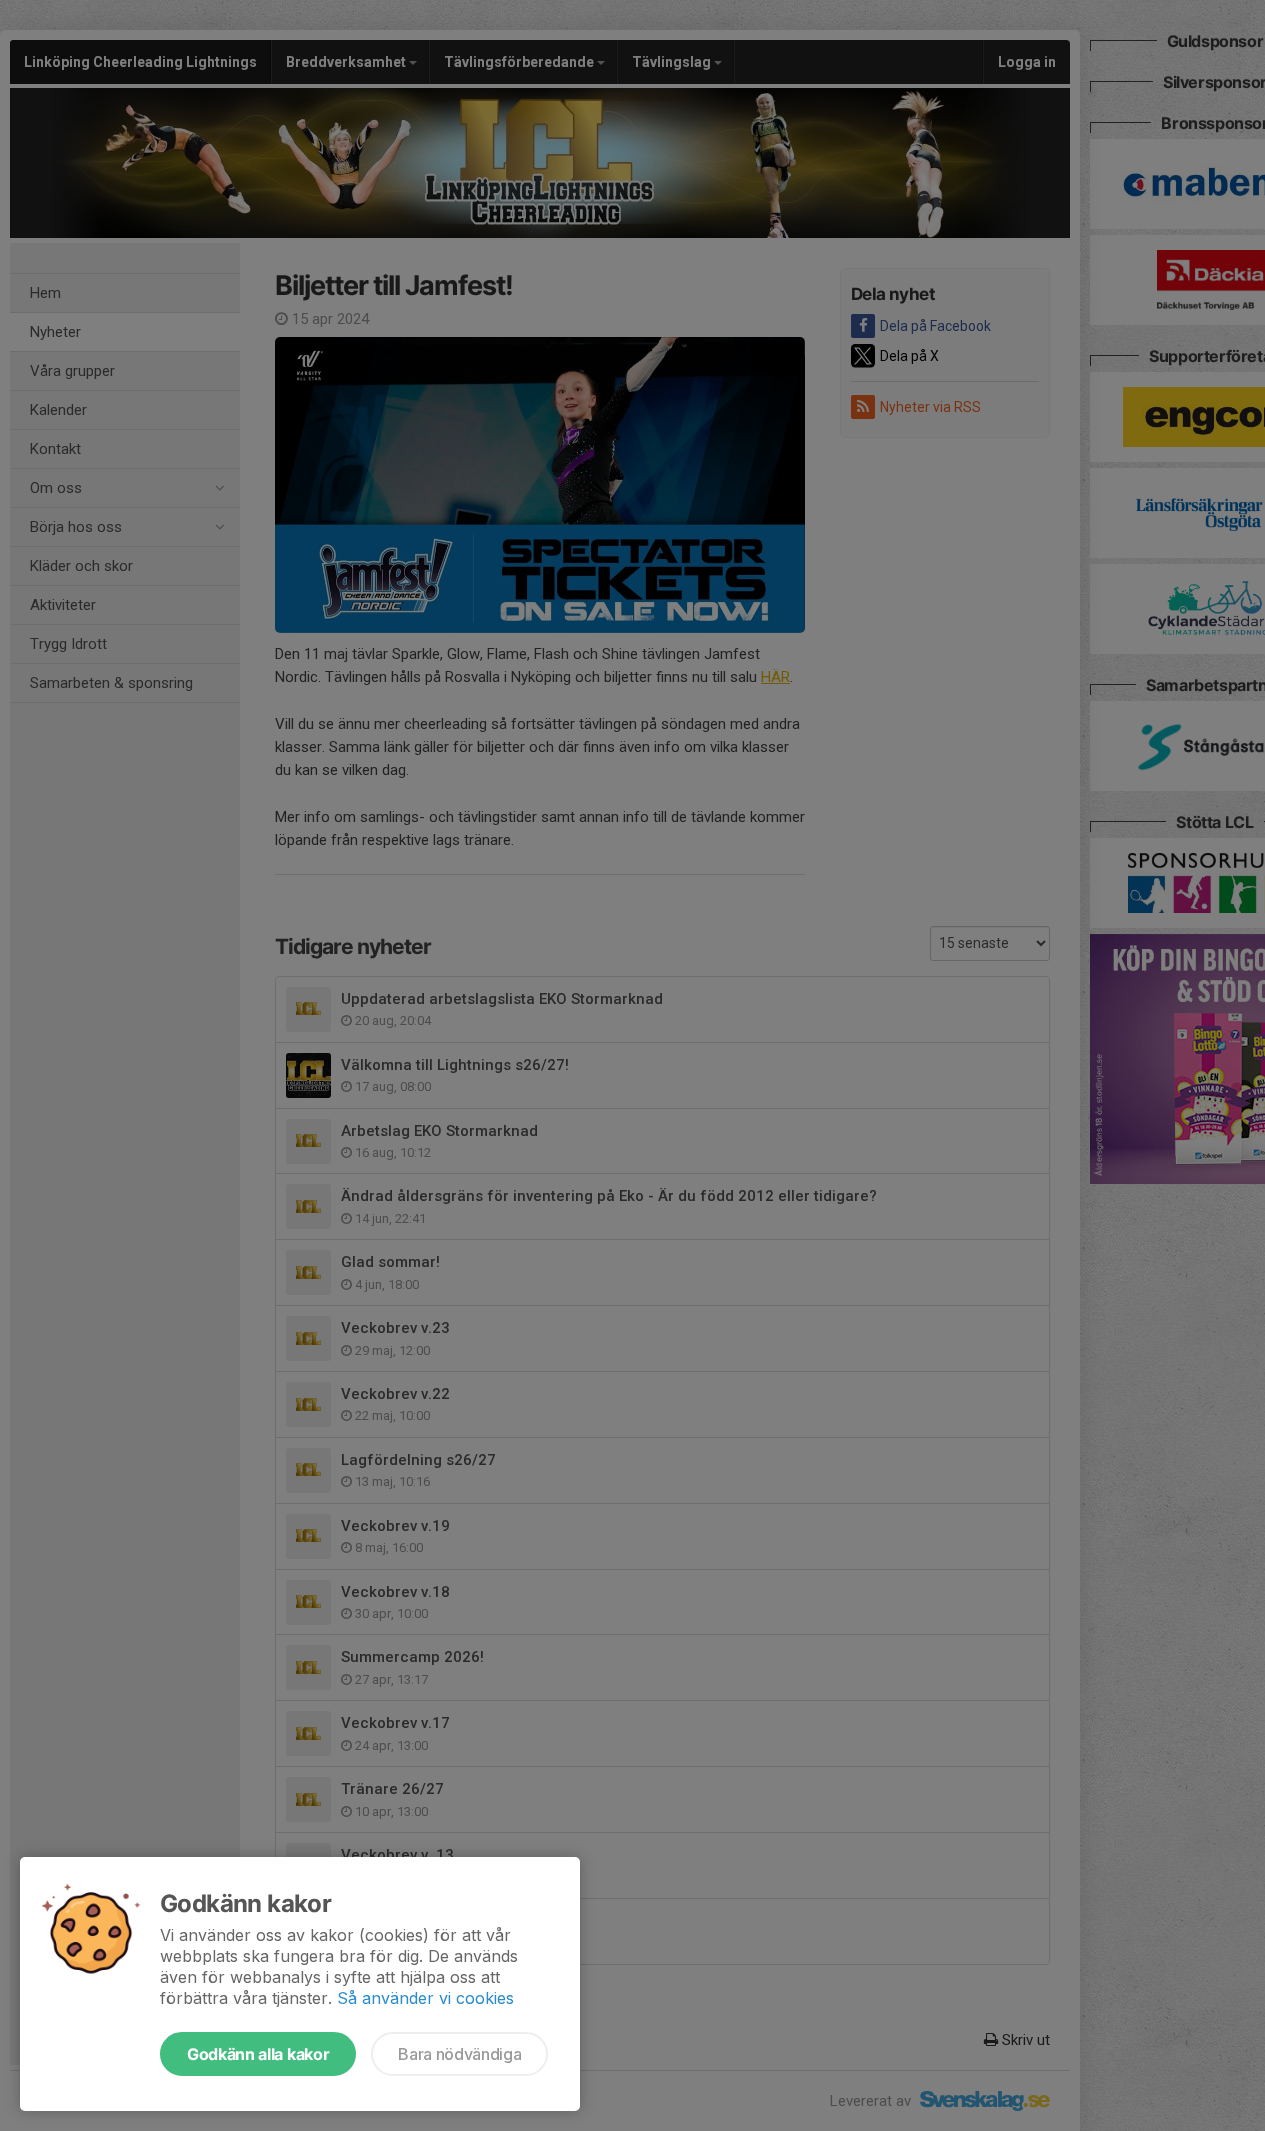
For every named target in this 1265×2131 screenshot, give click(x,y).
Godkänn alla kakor (258, 2054)
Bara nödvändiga (459, 2054)
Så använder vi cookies (425, 1998)
